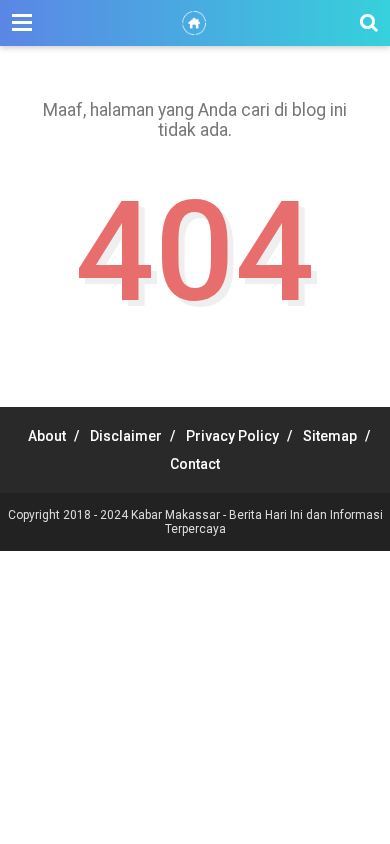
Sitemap (330, 436)
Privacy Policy (232, 436)
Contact (195, 464)
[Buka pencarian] (369, 22)
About (47, 436)
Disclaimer (126, 436)
